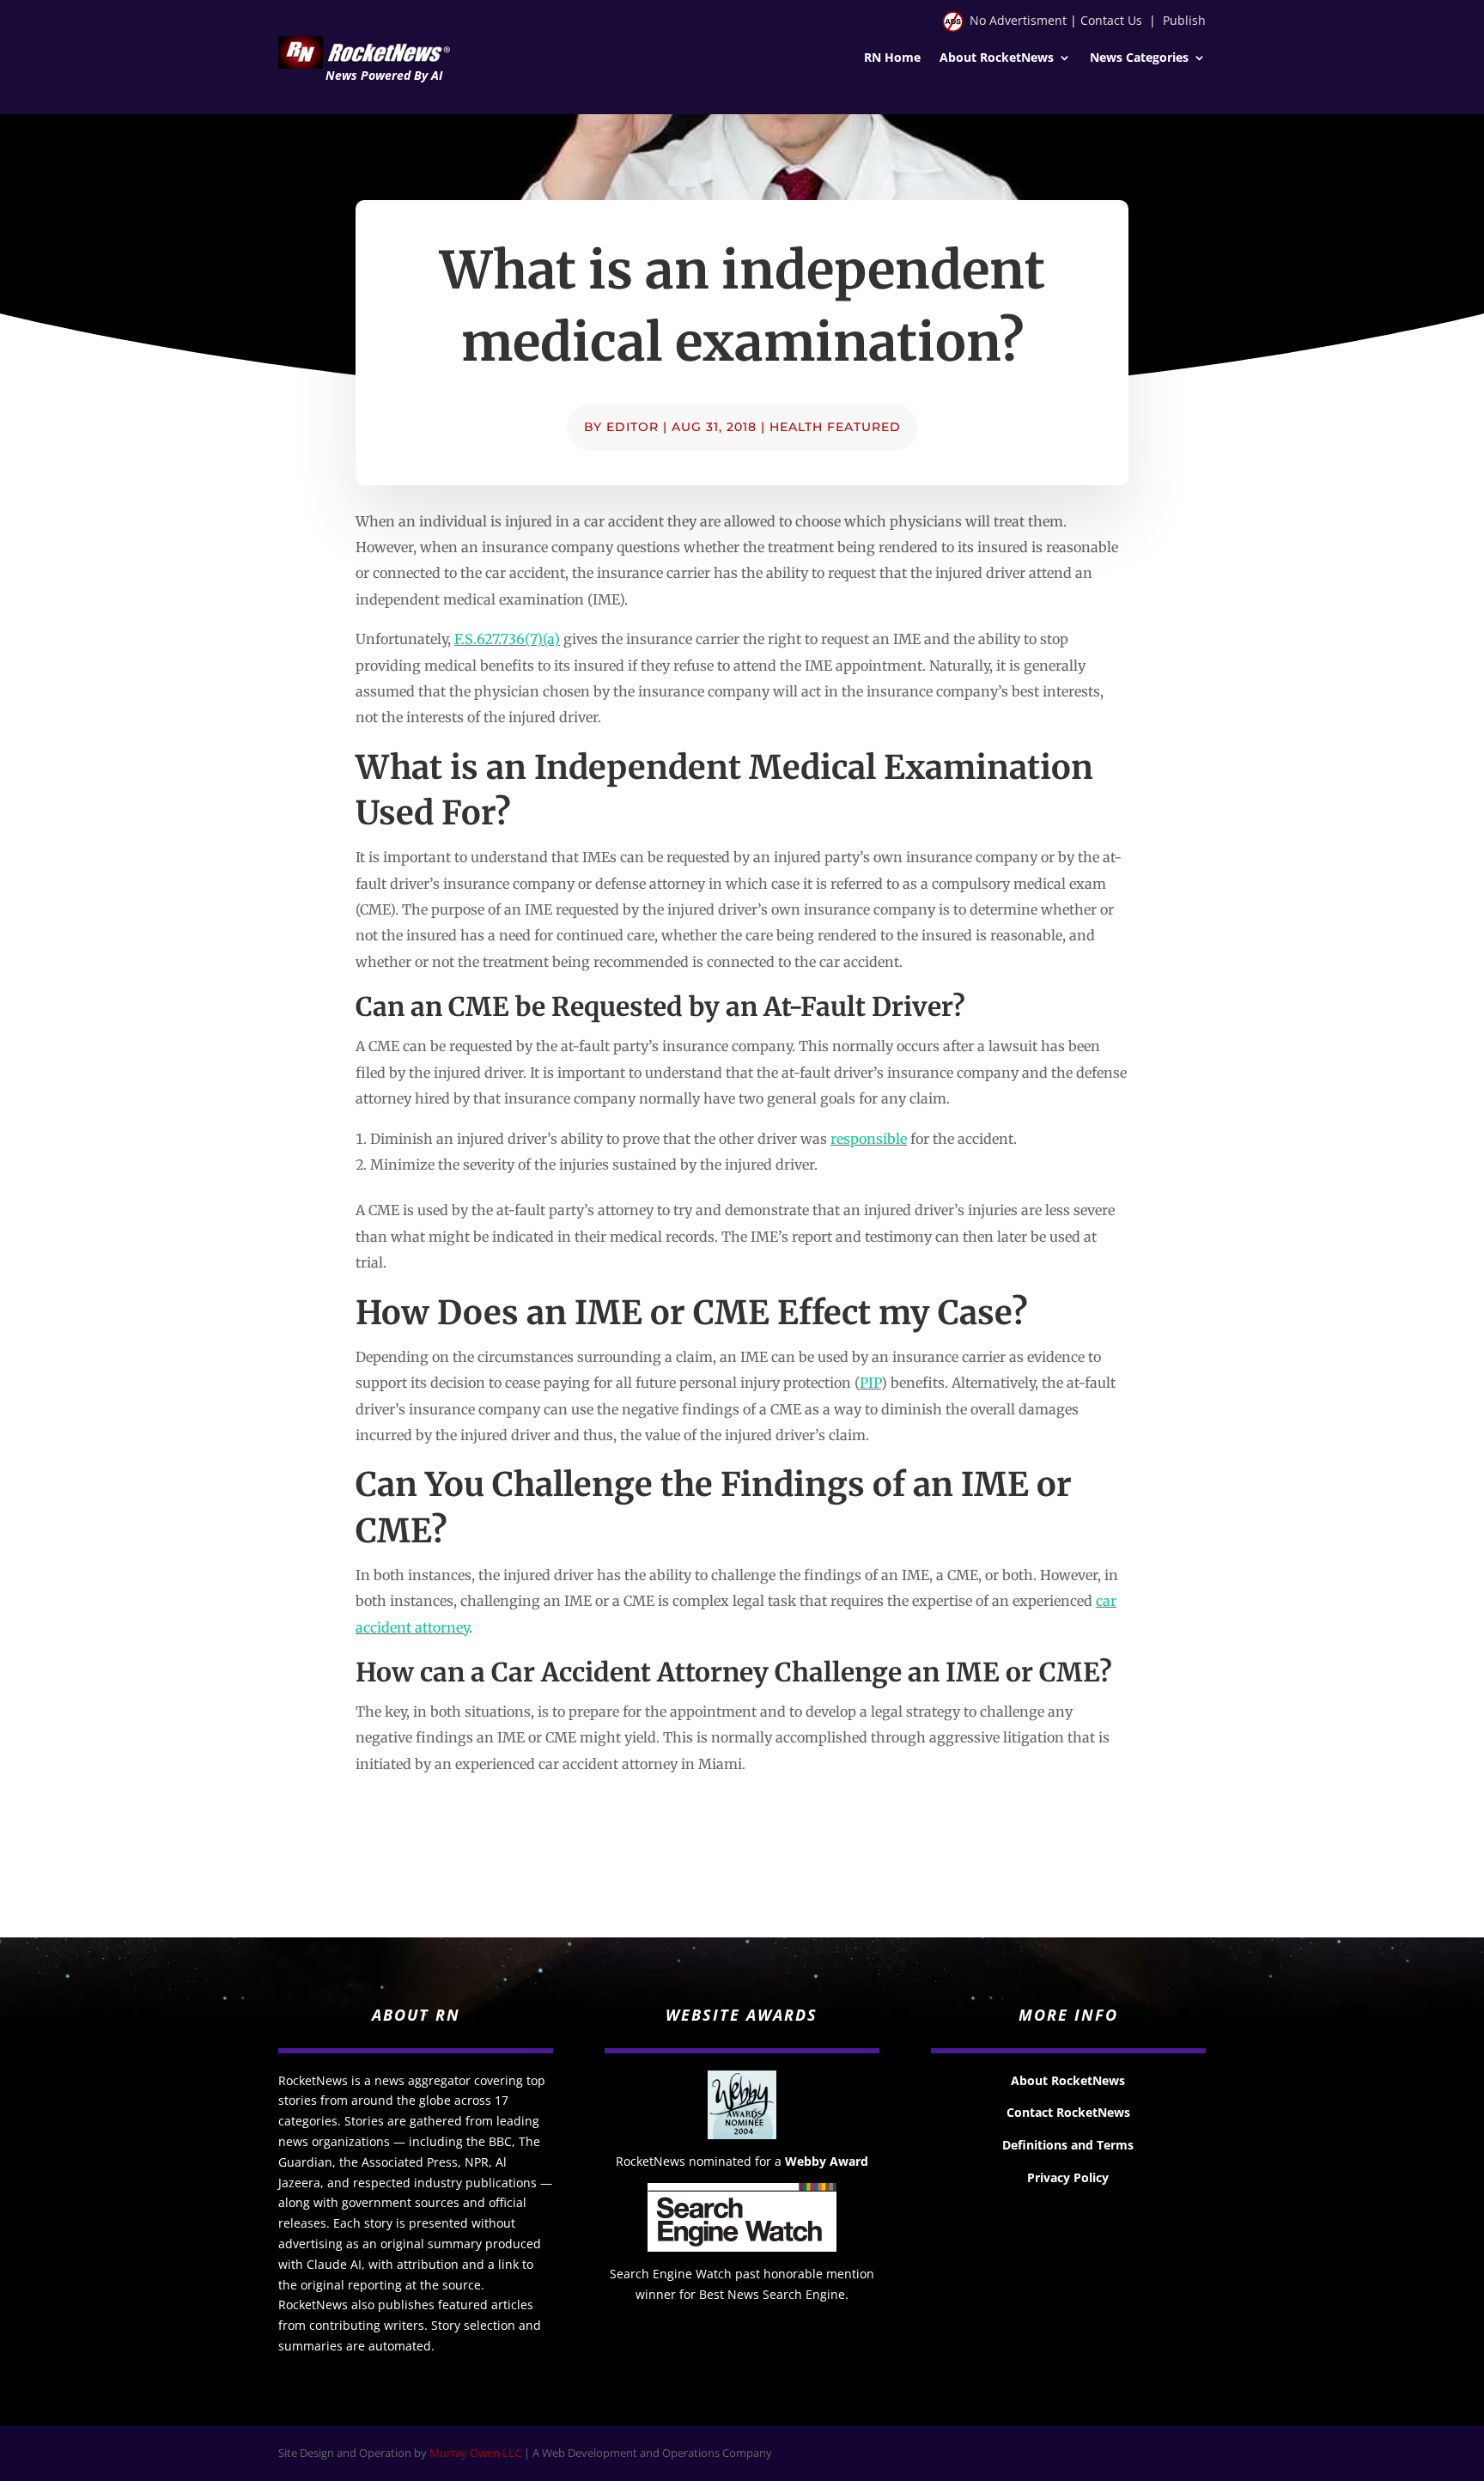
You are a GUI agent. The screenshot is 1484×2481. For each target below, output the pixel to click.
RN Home (892, 58)
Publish (1184, 20)
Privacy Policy (1068, 2177)
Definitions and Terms (1068, 2145)
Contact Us (1111, 20)
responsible (869, 1139)
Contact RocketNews (1068, 2112)
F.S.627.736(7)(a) (507, 639)
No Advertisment (1018, 20)
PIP (870, 1383)
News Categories (1139, 58)
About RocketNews (997, 58)
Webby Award (827, 2161)
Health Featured (835, 427)
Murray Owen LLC (475, 2453)
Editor (633, 427)
